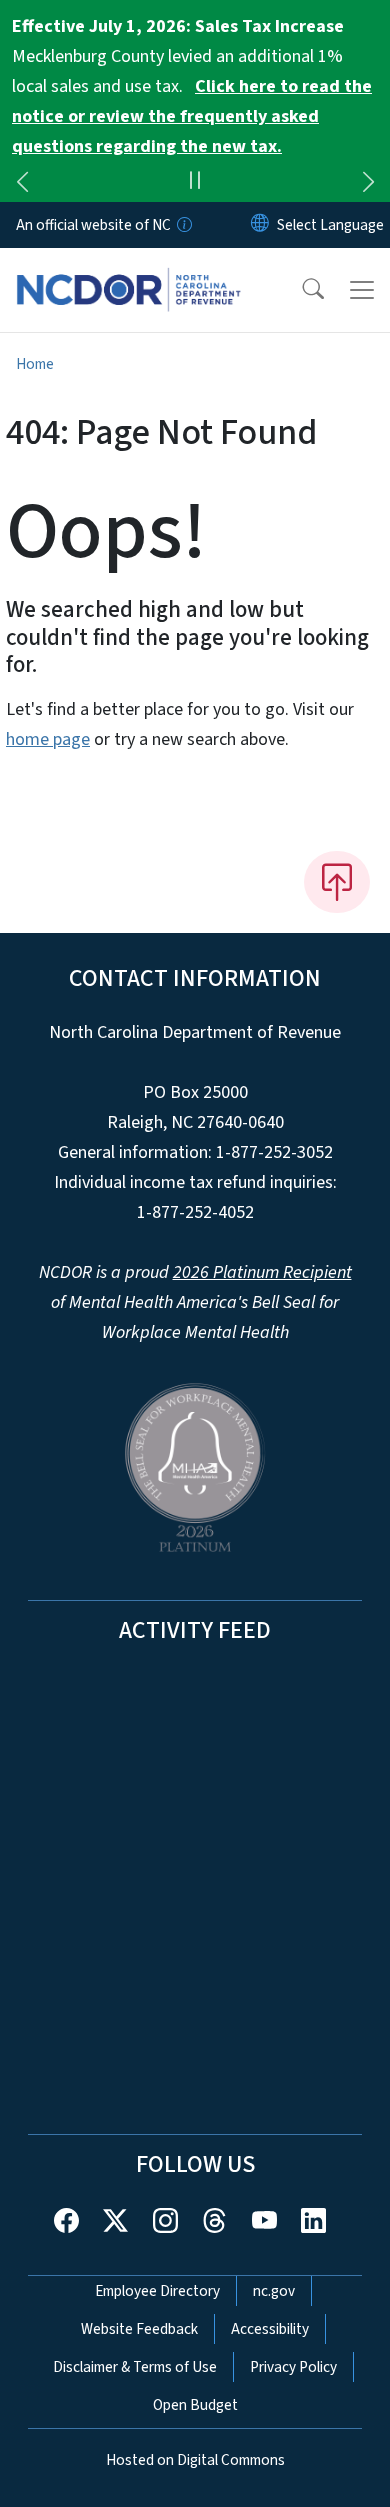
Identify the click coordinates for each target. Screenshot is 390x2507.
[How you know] (183, 225)
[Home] (128, 271)
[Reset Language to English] (260, 225)
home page (48, 739)
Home (35, 364)
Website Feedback (139, 2329)
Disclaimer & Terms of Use (135, 2367)
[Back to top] (337, 882)
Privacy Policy (293, 2367)
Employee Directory (157, 2291)
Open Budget (195, 2405)
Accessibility (270, 2329)
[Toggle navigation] (362, 290)
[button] (300, 290)
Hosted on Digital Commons (195, 2460)
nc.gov (274, 2291)
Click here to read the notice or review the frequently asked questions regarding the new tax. (192, 116)
